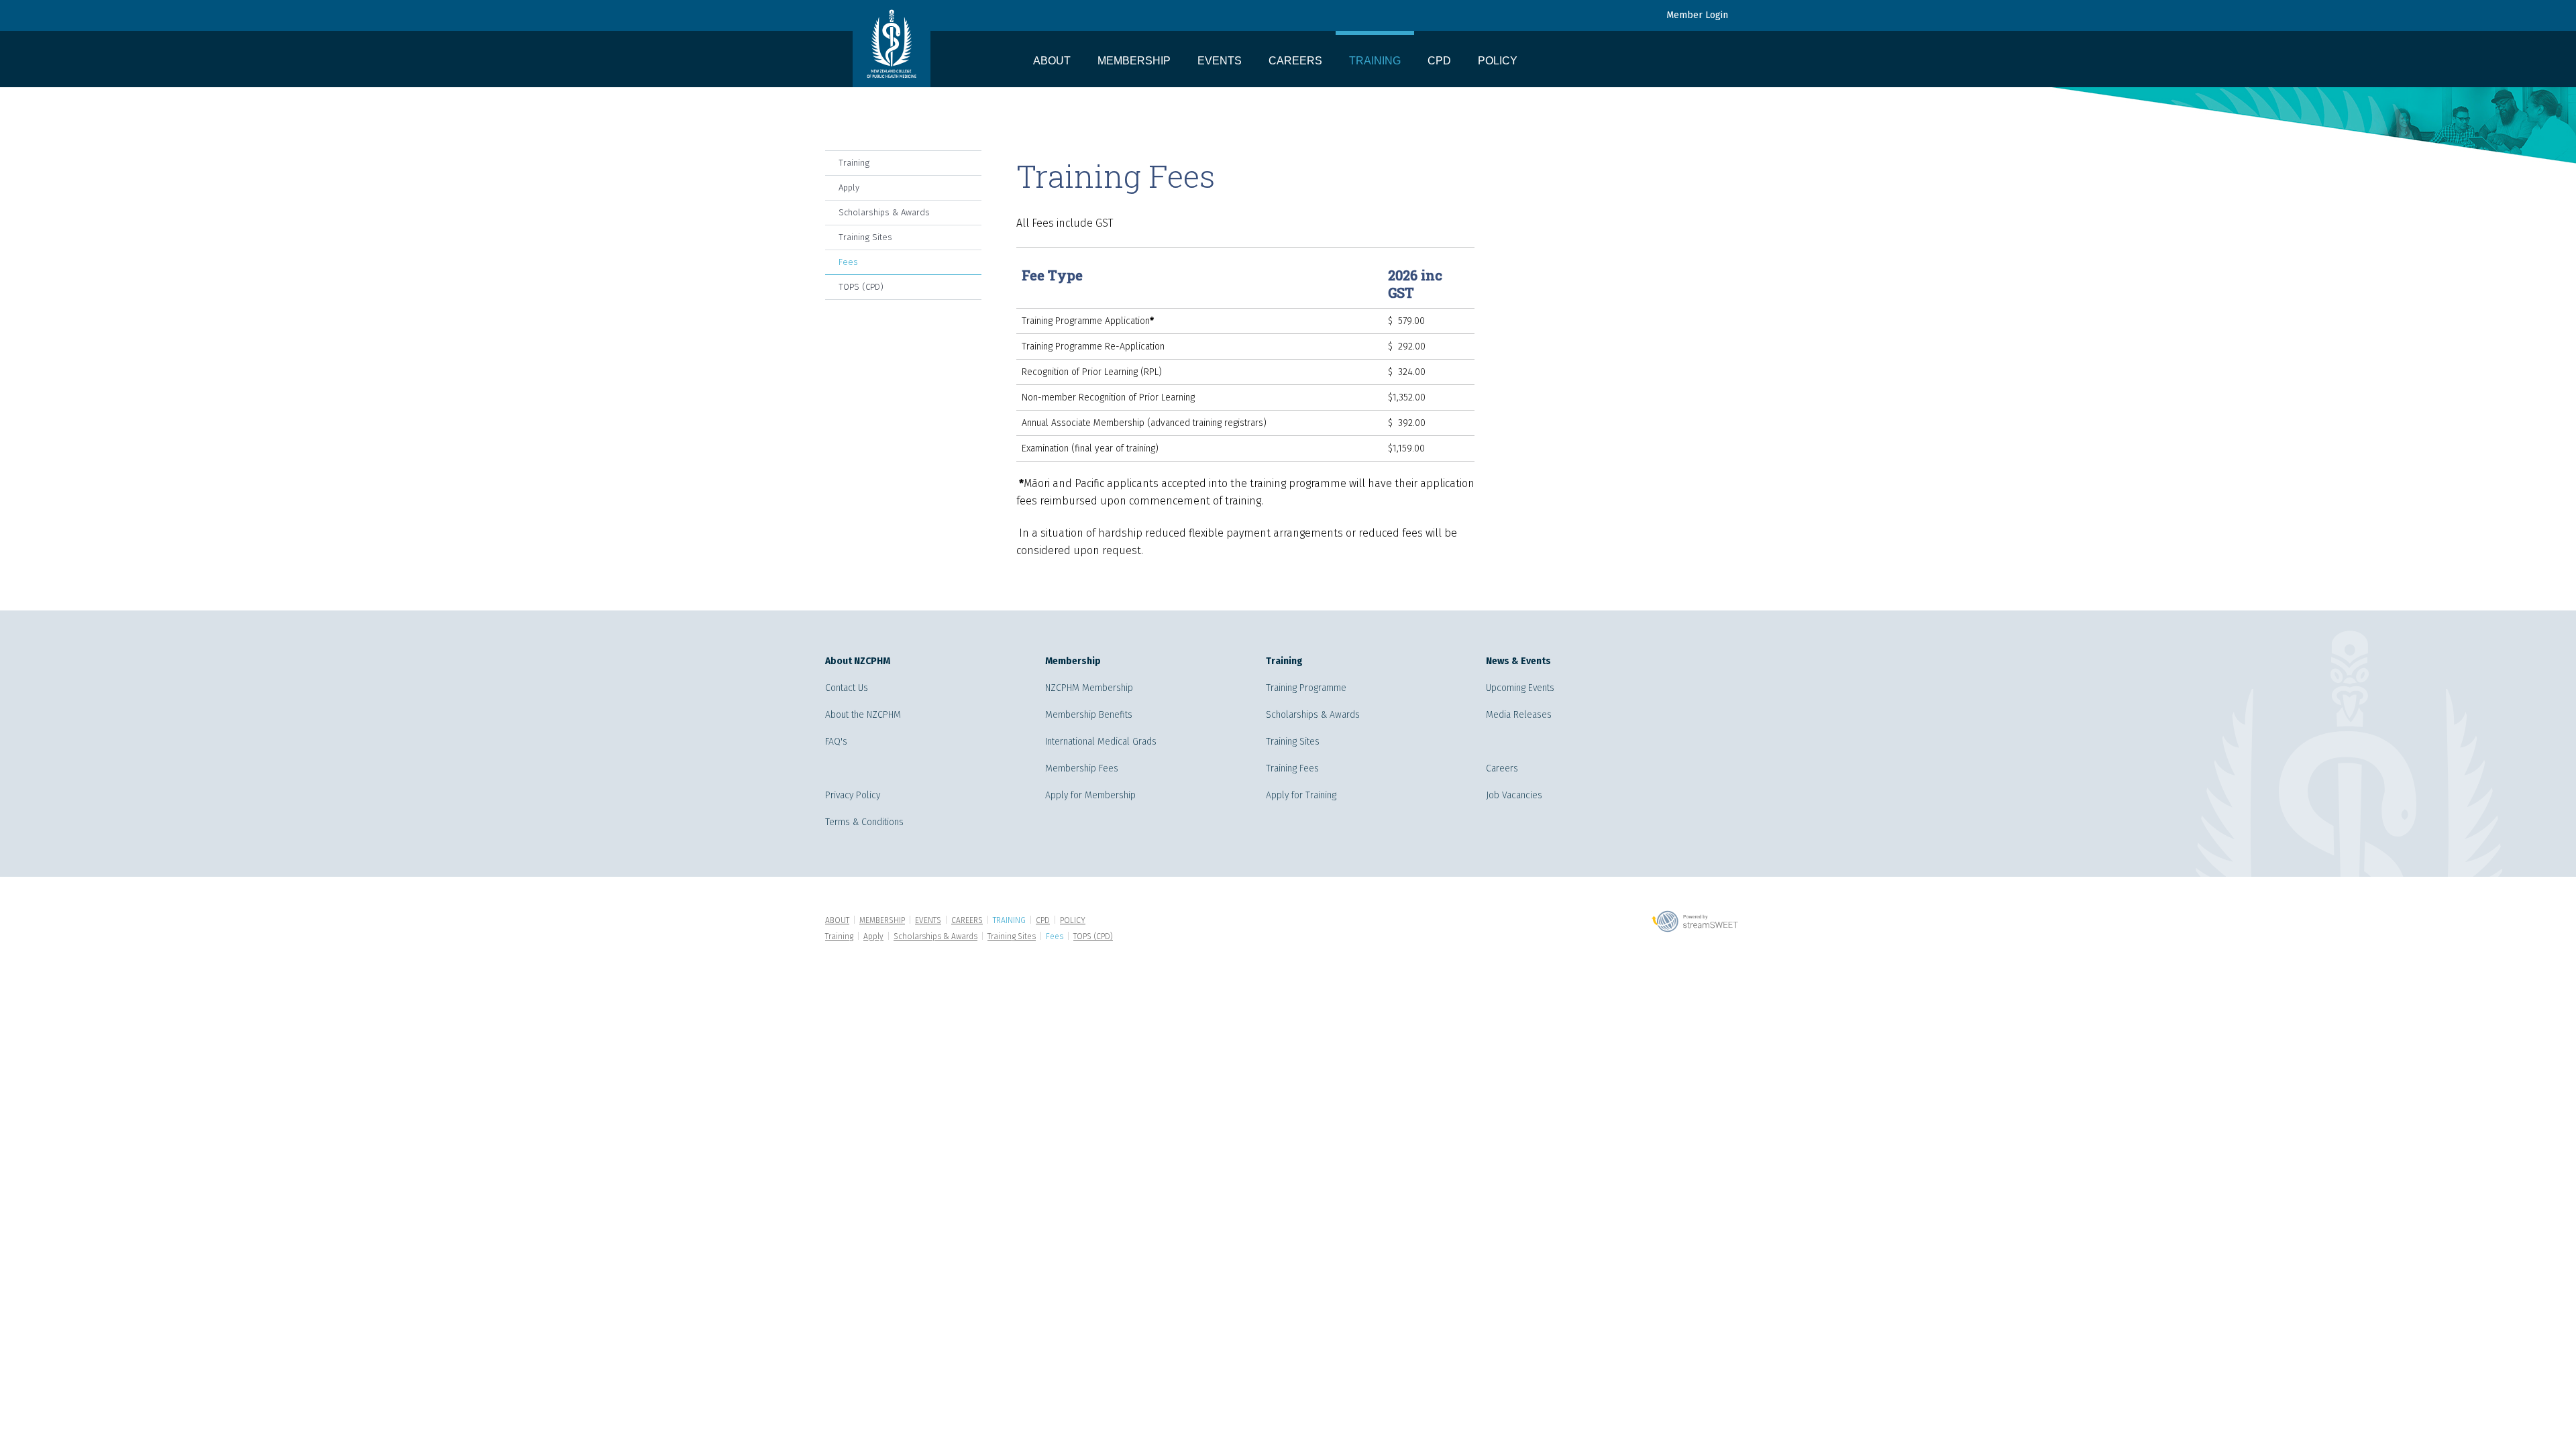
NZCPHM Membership (1089, 688)
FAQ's (836, 742)
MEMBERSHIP (1134, 61)
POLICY (1498, 61)
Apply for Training (1301, 795)
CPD (1439, 61)
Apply (849, 187)
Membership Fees (1082, 768)
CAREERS (1295, 61)
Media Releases (1519, 715)
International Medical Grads (1101, 742)
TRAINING (1375, 61)
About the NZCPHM (863, 715)
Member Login (1697, 15)
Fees (848, 262)
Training (854, 163)
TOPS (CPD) (861, 287)
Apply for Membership (1090, 795)
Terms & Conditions (864, 822)
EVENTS (1220, 61)
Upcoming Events (1520, 688)
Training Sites (865, 237)
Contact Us (847, 688)
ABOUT (1052, 61)
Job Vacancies (1514, 795)
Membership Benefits (1089, 715)
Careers (1502, 768)
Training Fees (1292, 768)
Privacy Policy (853, 795)
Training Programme (1306, 688)
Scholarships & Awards (884, 212)
